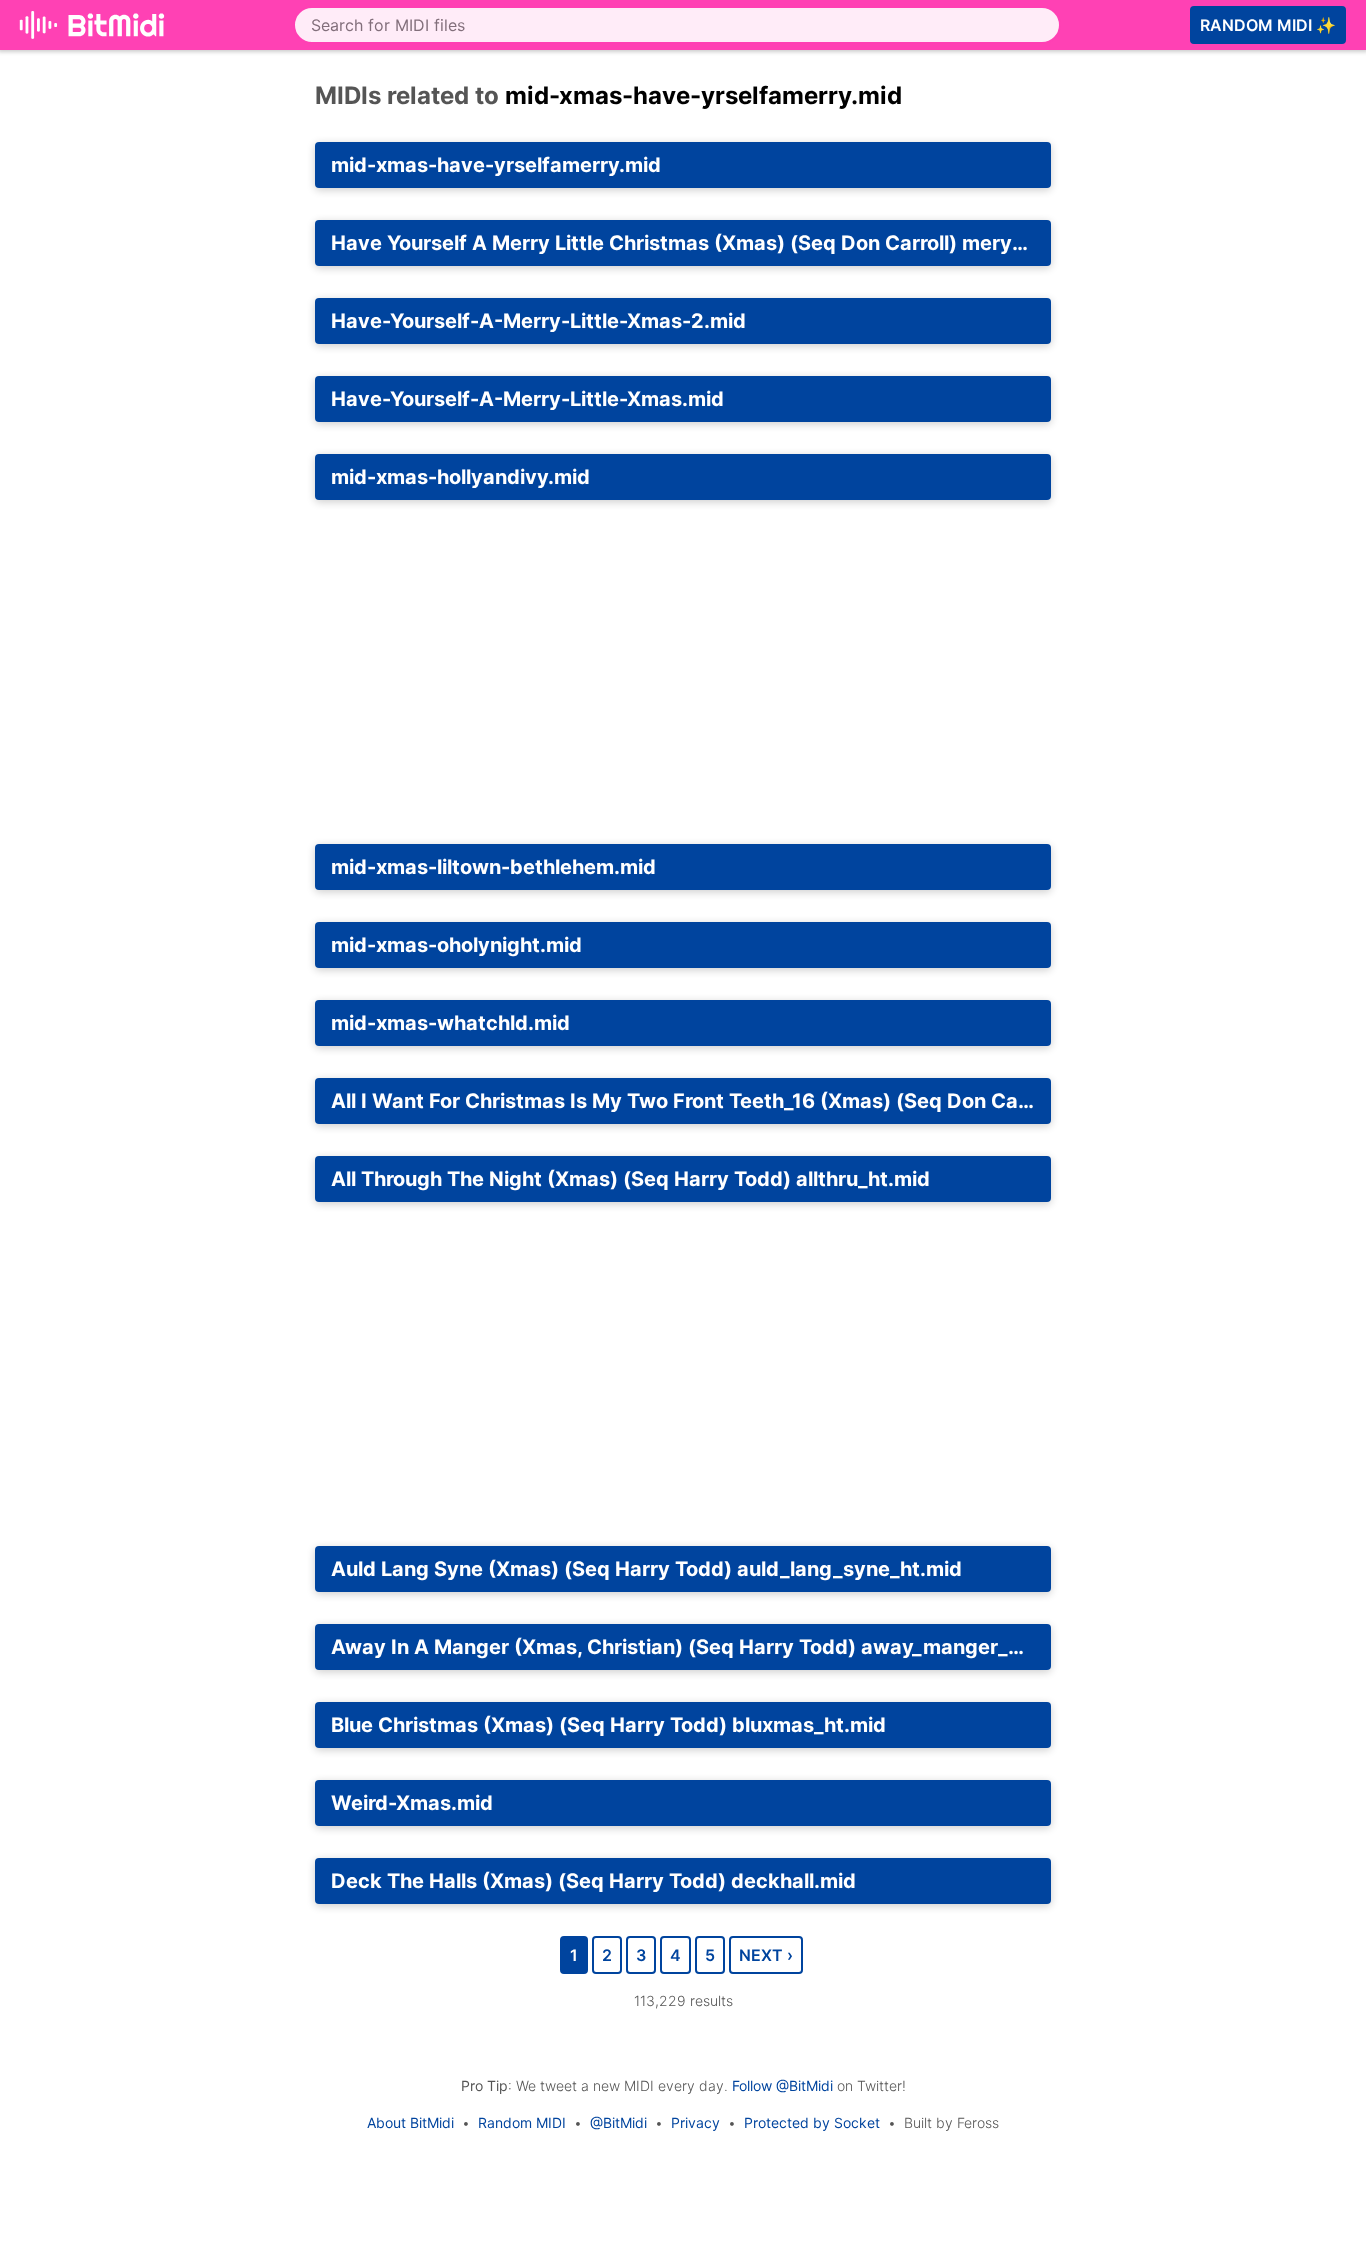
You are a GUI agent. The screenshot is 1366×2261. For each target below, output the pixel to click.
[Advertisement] (683, 672)
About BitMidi (410, 2122)
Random (1268, 25)
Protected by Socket (812, 2122)
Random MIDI (522, 2122)
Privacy (695, 2122)
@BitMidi (618, 2122)
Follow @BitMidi (782, 2085)
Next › (766, 1955)
